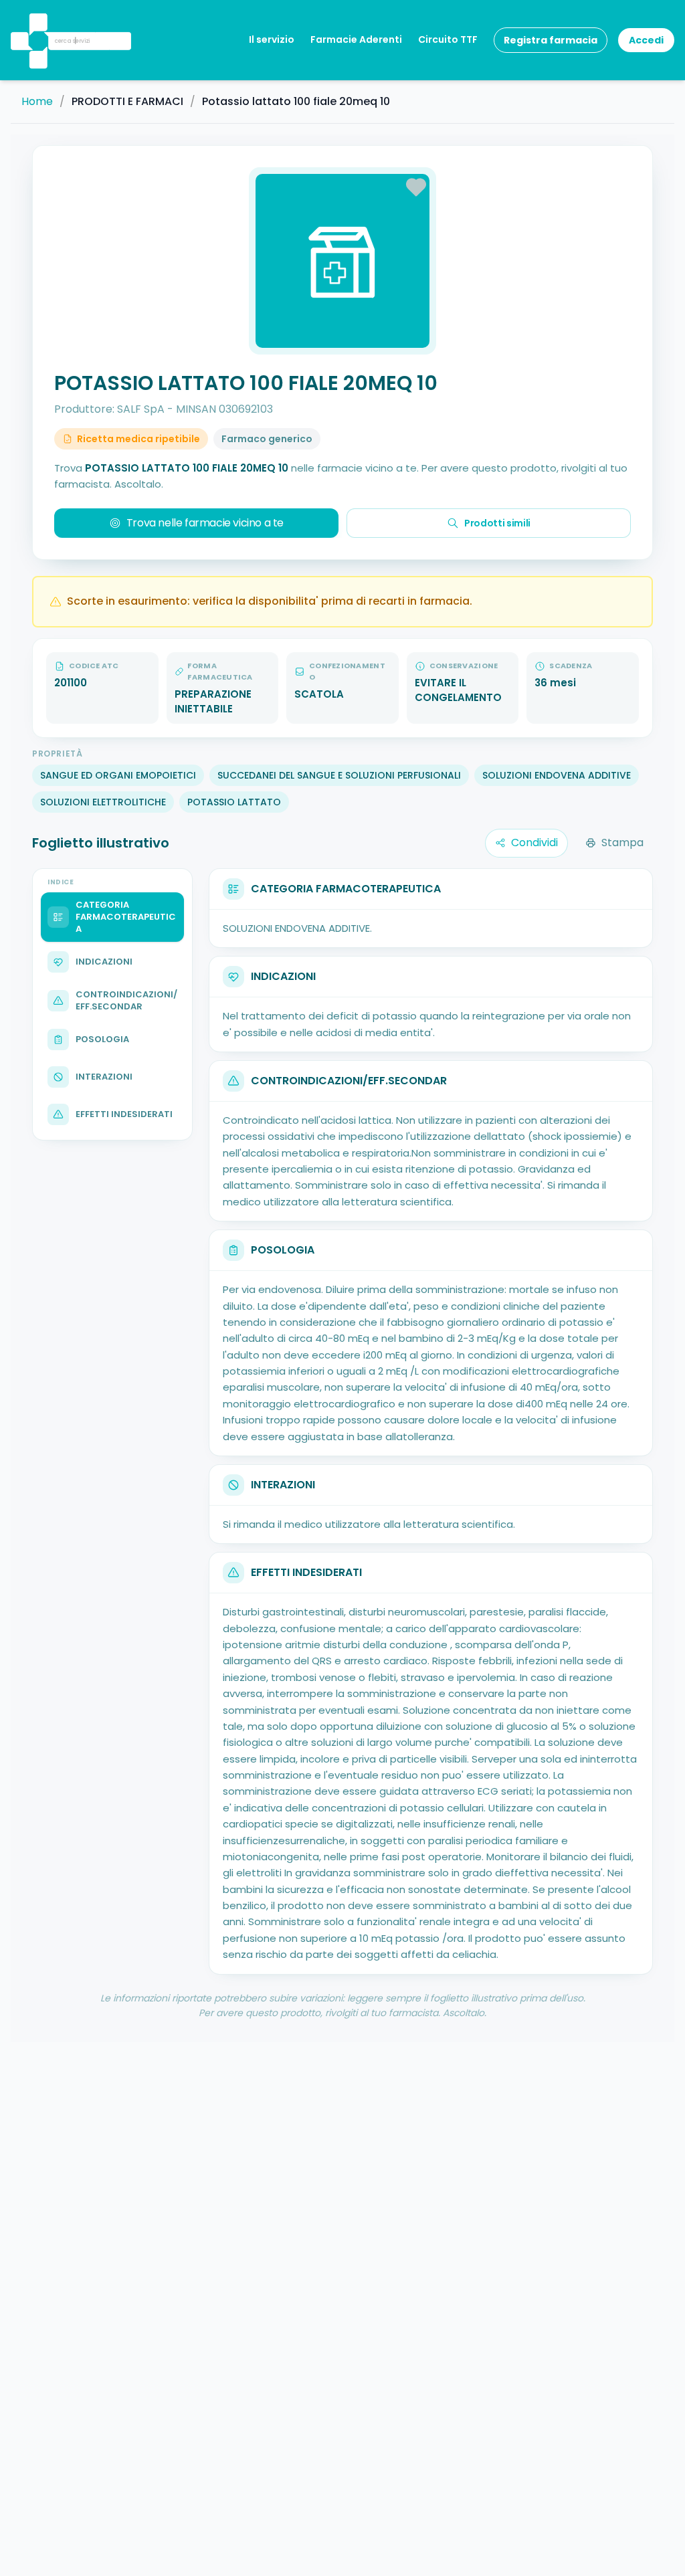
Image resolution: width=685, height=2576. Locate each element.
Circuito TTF (448, 39)
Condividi (534, 843)
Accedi (646, 40)
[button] (37, 23)
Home (37, 102)
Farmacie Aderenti (356, 39)
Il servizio (272, 39)
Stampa (622, 843)
